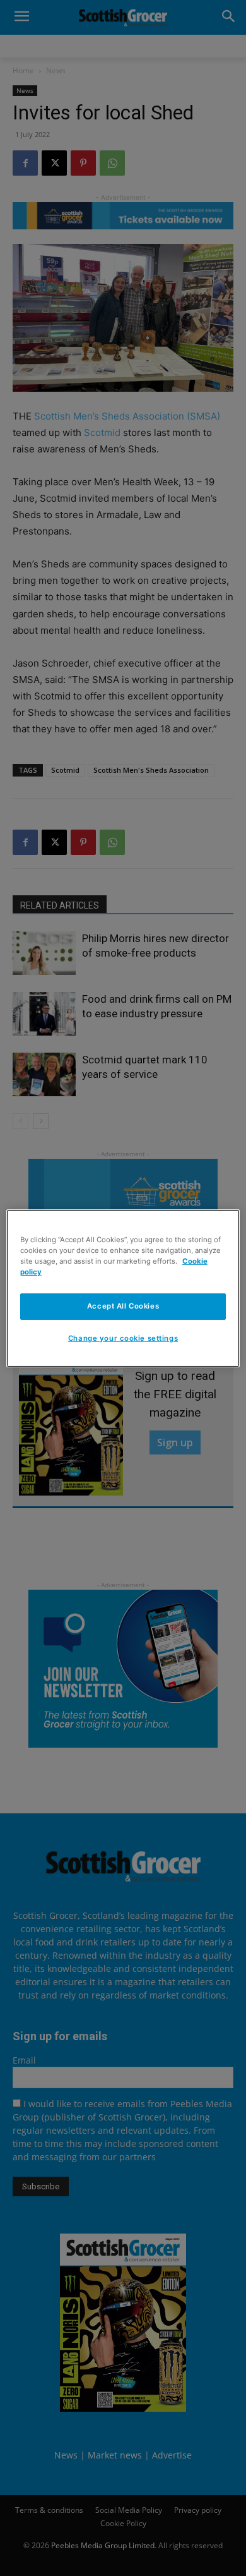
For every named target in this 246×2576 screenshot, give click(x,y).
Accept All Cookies (123, 1306)
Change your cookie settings (123, 1338)
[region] (123, 1288)
